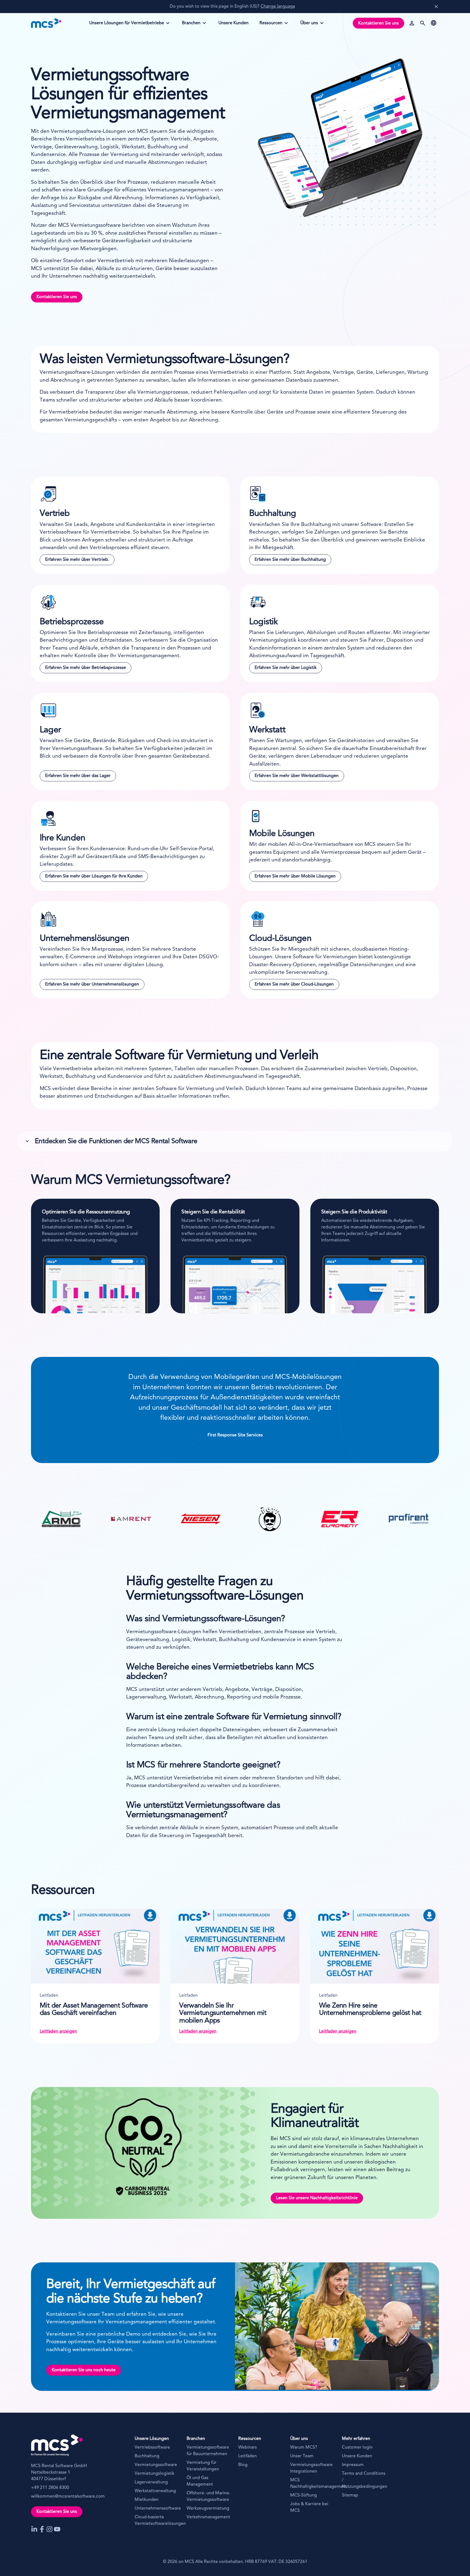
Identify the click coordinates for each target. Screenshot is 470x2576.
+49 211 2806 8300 (50, 2488)
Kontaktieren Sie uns (378, 23)
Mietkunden (147, 2500)
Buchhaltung (147, 2456)
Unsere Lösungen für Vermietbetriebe (126, 25)
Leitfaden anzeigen (58, 2032)
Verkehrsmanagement (208, 2517)
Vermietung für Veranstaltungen (203, 2466)
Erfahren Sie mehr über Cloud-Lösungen (294, 984)
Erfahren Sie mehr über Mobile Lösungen (295, 876)
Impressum (353, 2465)
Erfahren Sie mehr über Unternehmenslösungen (92, 984)
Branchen (193, 25)
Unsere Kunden (357, 2456)
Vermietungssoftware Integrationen (311, 2468)
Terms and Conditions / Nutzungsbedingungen (365, 2480)
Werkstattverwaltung (155, 2491)
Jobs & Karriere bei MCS (309, 2507)
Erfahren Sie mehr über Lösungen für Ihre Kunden (94, 876)
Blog (243, 2465)
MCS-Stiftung (304, 2495)
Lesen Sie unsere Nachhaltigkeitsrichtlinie (317, 2198)
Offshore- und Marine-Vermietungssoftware (208, 2497)
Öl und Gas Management (200, 2481)
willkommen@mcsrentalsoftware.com (68, 2497)
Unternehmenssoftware (157, 2508)
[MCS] (46, 23)
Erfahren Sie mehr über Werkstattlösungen (297, 776)
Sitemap (350, 2495)
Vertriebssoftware (152, 2447)
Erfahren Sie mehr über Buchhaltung (290, 560)
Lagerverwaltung (151, 2482)
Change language (278, 7)
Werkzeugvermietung (208, 2508)
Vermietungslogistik (154, 2474)
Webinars (248, 2447)
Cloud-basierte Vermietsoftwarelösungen (157, 2520)
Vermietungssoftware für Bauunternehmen (208, 2451)
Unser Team (302, 2456)
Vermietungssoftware (156, 2465)
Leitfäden (248, 2456)
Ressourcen (271, 25)
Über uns (312, 25)
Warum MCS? (304, 2447)
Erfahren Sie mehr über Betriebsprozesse (86, 668)
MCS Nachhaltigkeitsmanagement (313, 2483)
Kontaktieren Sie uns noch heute (84, 2370)
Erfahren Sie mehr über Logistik (286, 668)
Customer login (357, 2447)
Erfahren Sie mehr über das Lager (78, 776)
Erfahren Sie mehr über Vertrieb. (77, 560)
